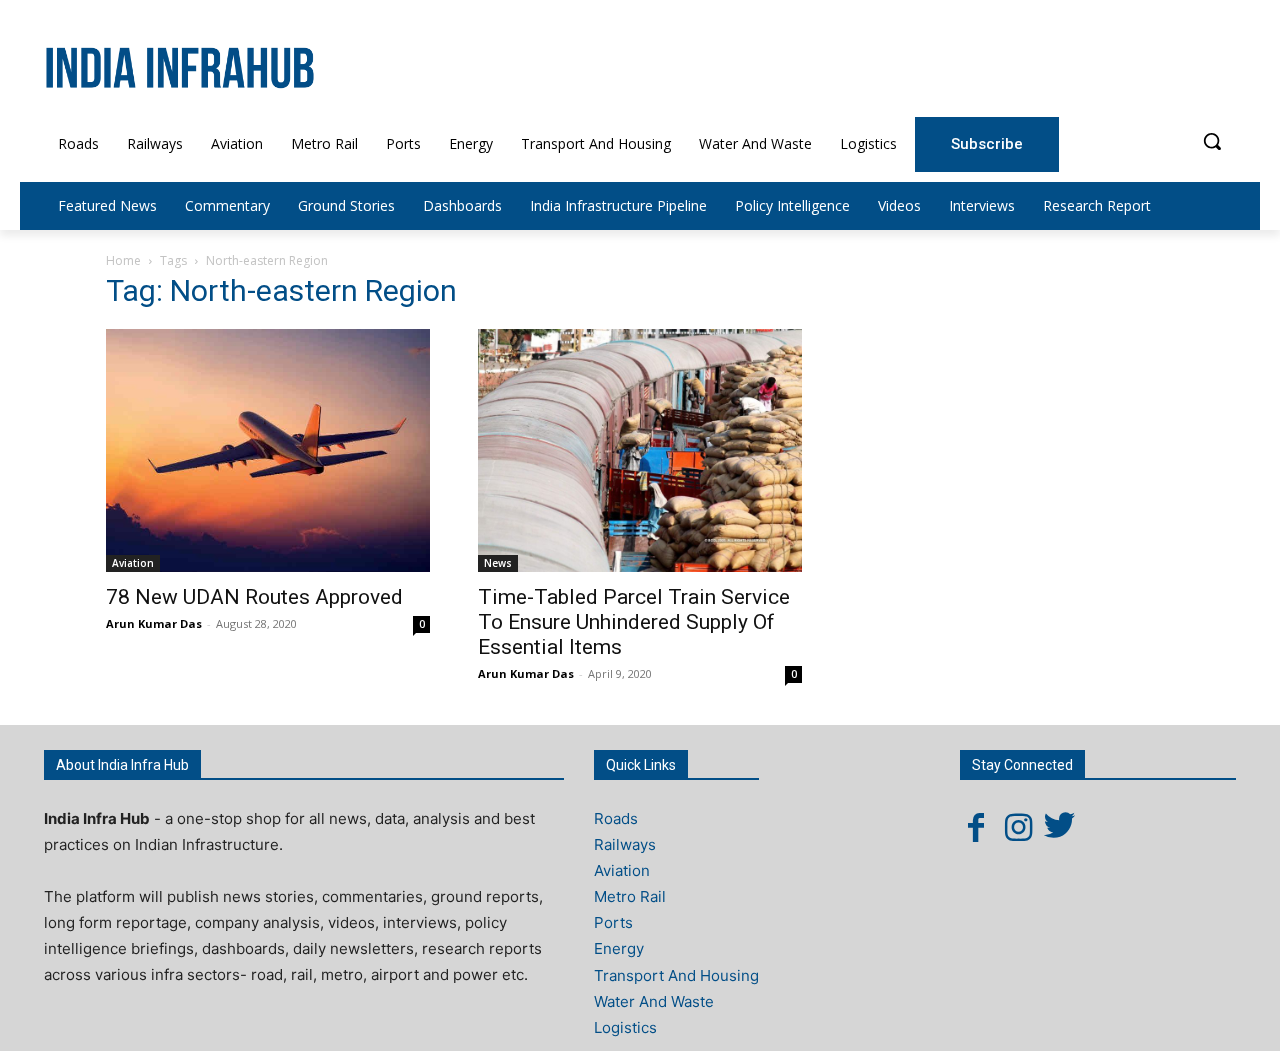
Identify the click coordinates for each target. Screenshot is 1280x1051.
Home (123, 260)
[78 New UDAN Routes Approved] (268, 450)
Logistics (625, 1027)
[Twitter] (1060, 827)
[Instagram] (1018, 827)
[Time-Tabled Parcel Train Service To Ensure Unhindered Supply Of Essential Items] (640, 450)
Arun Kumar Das (154, 623)
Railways (625, 844)
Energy (619, 948)
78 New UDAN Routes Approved (254, 597)
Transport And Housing (676, 975)
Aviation (133, 563)
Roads (616, 818)
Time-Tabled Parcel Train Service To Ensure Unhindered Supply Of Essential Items (634, 622)
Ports (613, 922)
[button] (1212, 141)
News (498, 563)
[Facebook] (976, 827)
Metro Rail (630, 896)
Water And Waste (654, 1001)
